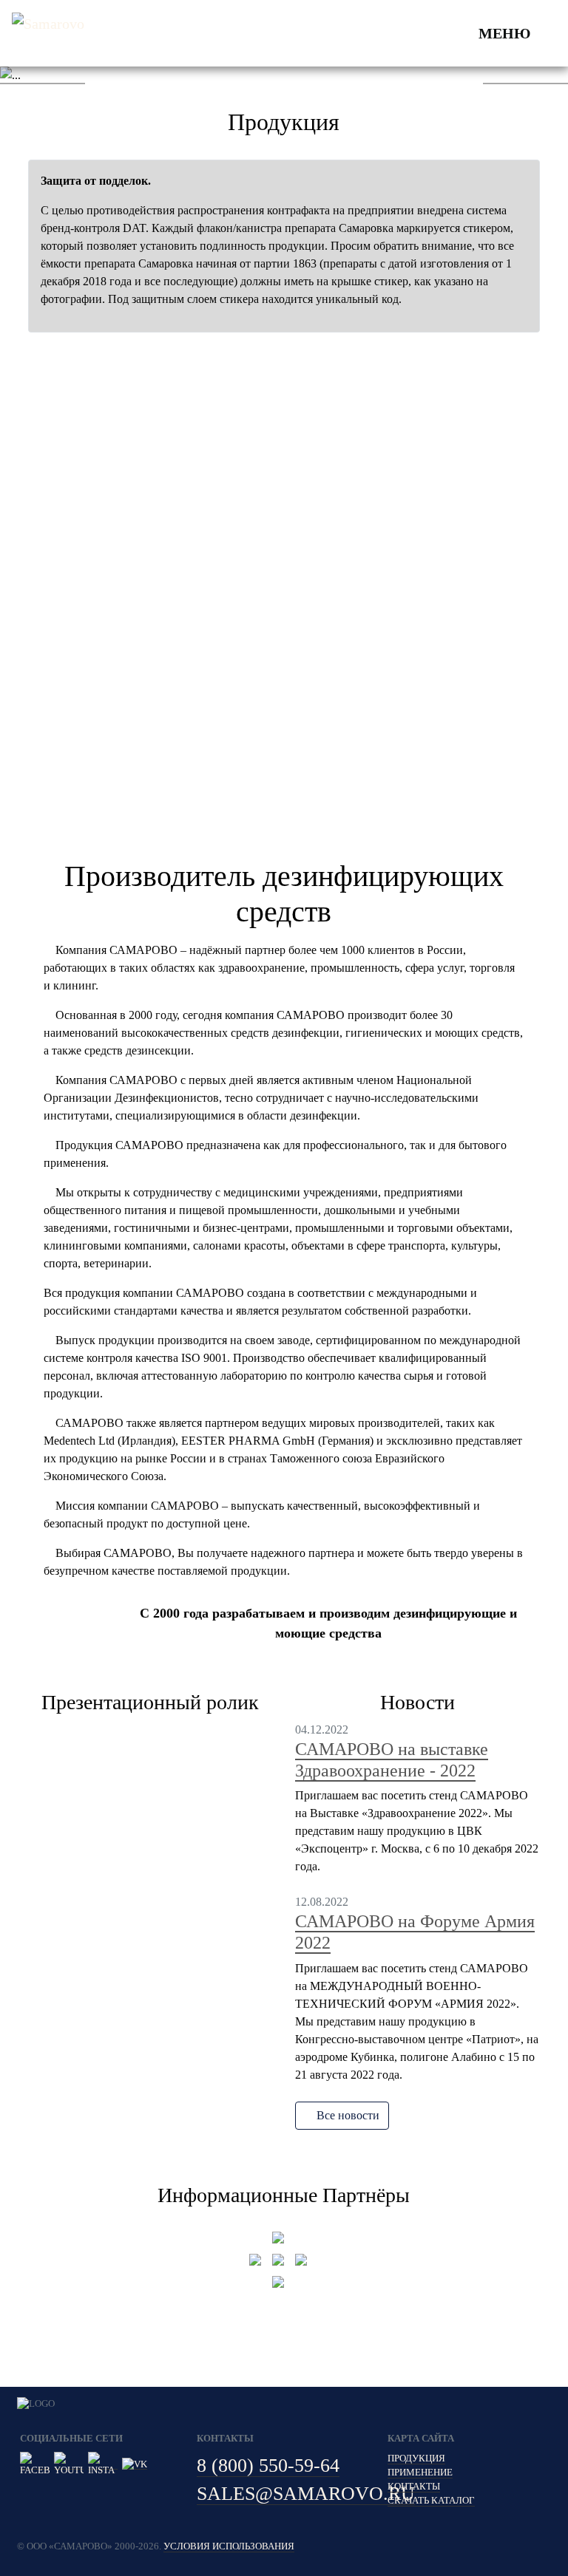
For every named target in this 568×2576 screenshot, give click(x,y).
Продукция (416, 2459)
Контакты (414, 2487)
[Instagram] (103, 2464)
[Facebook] (35, 2464)
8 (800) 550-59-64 (268, 2466)
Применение (420, 2473)
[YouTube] (69, 2464)
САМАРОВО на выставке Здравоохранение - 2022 (392, 1760)
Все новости (346, 2115)
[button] (43, 75)
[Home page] (50, 33)
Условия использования (229, 2546)
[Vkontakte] (135, 2464)
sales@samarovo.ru (306, 2494)
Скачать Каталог (431, 2501)
